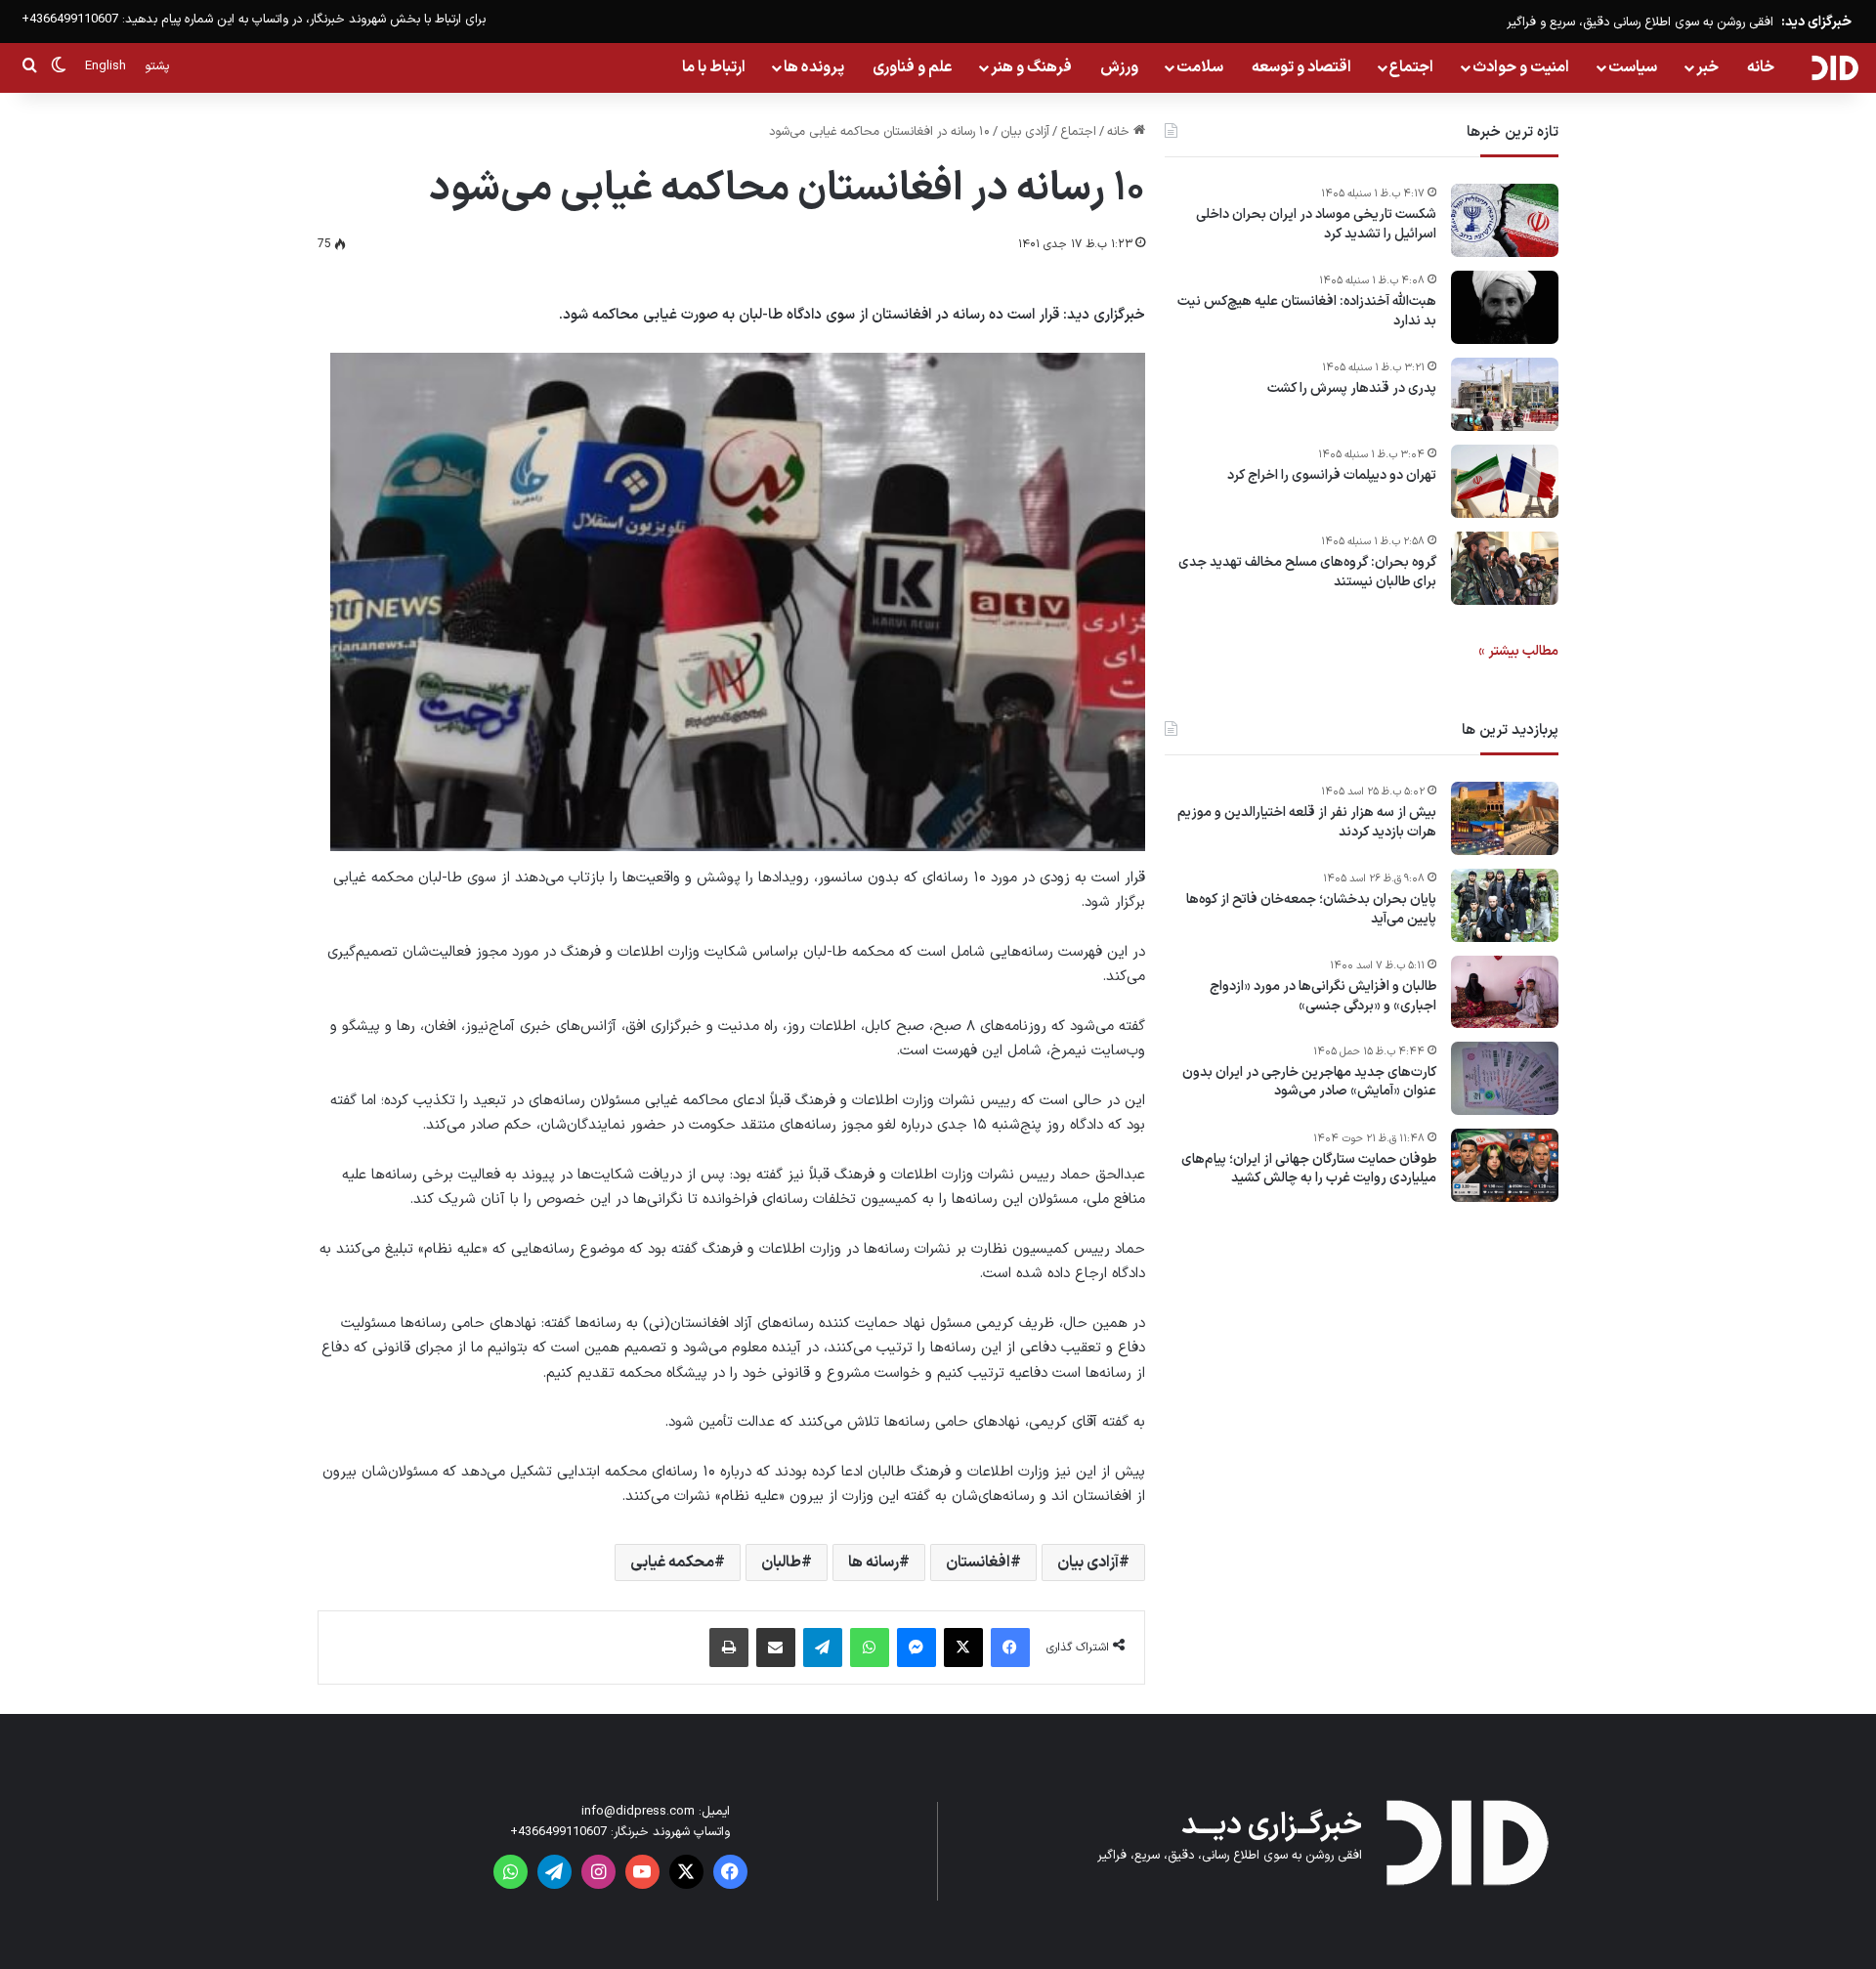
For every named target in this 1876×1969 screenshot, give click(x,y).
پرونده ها (814, 67)
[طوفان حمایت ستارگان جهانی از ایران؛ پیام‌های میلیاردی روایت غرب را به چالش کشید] (1505, 1165)
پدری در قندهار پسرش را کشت (1352, 389)
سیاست (1633, 67)
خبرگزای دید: (1816, 22)
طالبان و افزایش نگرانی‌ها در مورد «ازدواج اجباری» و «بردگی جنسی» (1323, 996)
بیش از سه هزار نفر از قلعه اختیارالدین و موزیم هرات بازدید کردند (1307, 822)
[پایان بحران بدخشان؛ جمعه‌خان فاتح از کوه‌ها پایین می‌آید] (1505, 905)
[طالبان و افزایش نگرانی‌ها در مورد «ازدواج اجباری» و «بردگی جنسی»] (1505, 992)
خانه (1761, 67)
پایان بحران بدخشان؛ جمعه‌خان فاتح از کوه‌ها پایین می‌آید (1311, 909)
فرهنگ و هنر (1031, 67)
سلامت (1200, 67)
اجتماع (1411, 67)
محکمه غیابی (672, 1562)
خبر (1707, 67)
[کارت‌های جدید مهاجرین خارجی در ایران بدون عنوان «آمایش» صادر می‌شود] (1505, 1078)
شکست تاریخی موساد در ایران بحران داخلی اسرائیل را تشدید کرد (1316, 224)
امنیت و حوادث (1521, 67)
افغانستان (978, 1562)
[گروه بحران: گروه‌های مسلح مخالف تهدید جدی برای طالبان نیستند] (1505, 568)
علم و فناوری (913, 67)
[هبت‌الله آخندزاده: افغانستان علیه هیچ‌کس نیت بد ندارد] (1505, 307)
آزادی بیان (1025, 132)
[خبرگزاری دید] (1834, 67)
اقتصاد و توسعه (1301, 67)
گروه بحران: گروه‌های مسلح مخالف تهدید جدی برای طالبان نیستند (1307, 572)
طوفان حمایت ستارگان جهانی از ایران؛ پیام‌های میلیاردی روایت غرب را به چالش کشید (1309, 1169)
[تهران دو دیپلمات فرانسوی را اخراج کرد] (1505, 481)
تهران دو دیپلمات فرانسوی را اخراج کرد (1332, 476)
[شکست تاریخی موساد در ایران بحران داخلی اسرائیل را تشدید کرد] (1505, 220)
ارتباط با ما (714, 67)
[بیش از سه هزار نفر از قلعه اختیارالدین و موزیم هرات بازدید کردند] (1505, 818)
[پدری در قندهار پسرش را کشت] (1505, 394)
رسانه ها (874, 1562)
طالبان (781, 1562)
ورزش (1119, 67)
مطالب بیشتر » (1518, 651)
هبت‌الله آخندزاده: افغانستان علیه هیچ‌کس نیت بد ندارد (1307, 311)
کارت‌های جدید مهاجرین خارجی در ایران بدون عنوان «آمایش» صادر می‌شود (1309, 1082)
